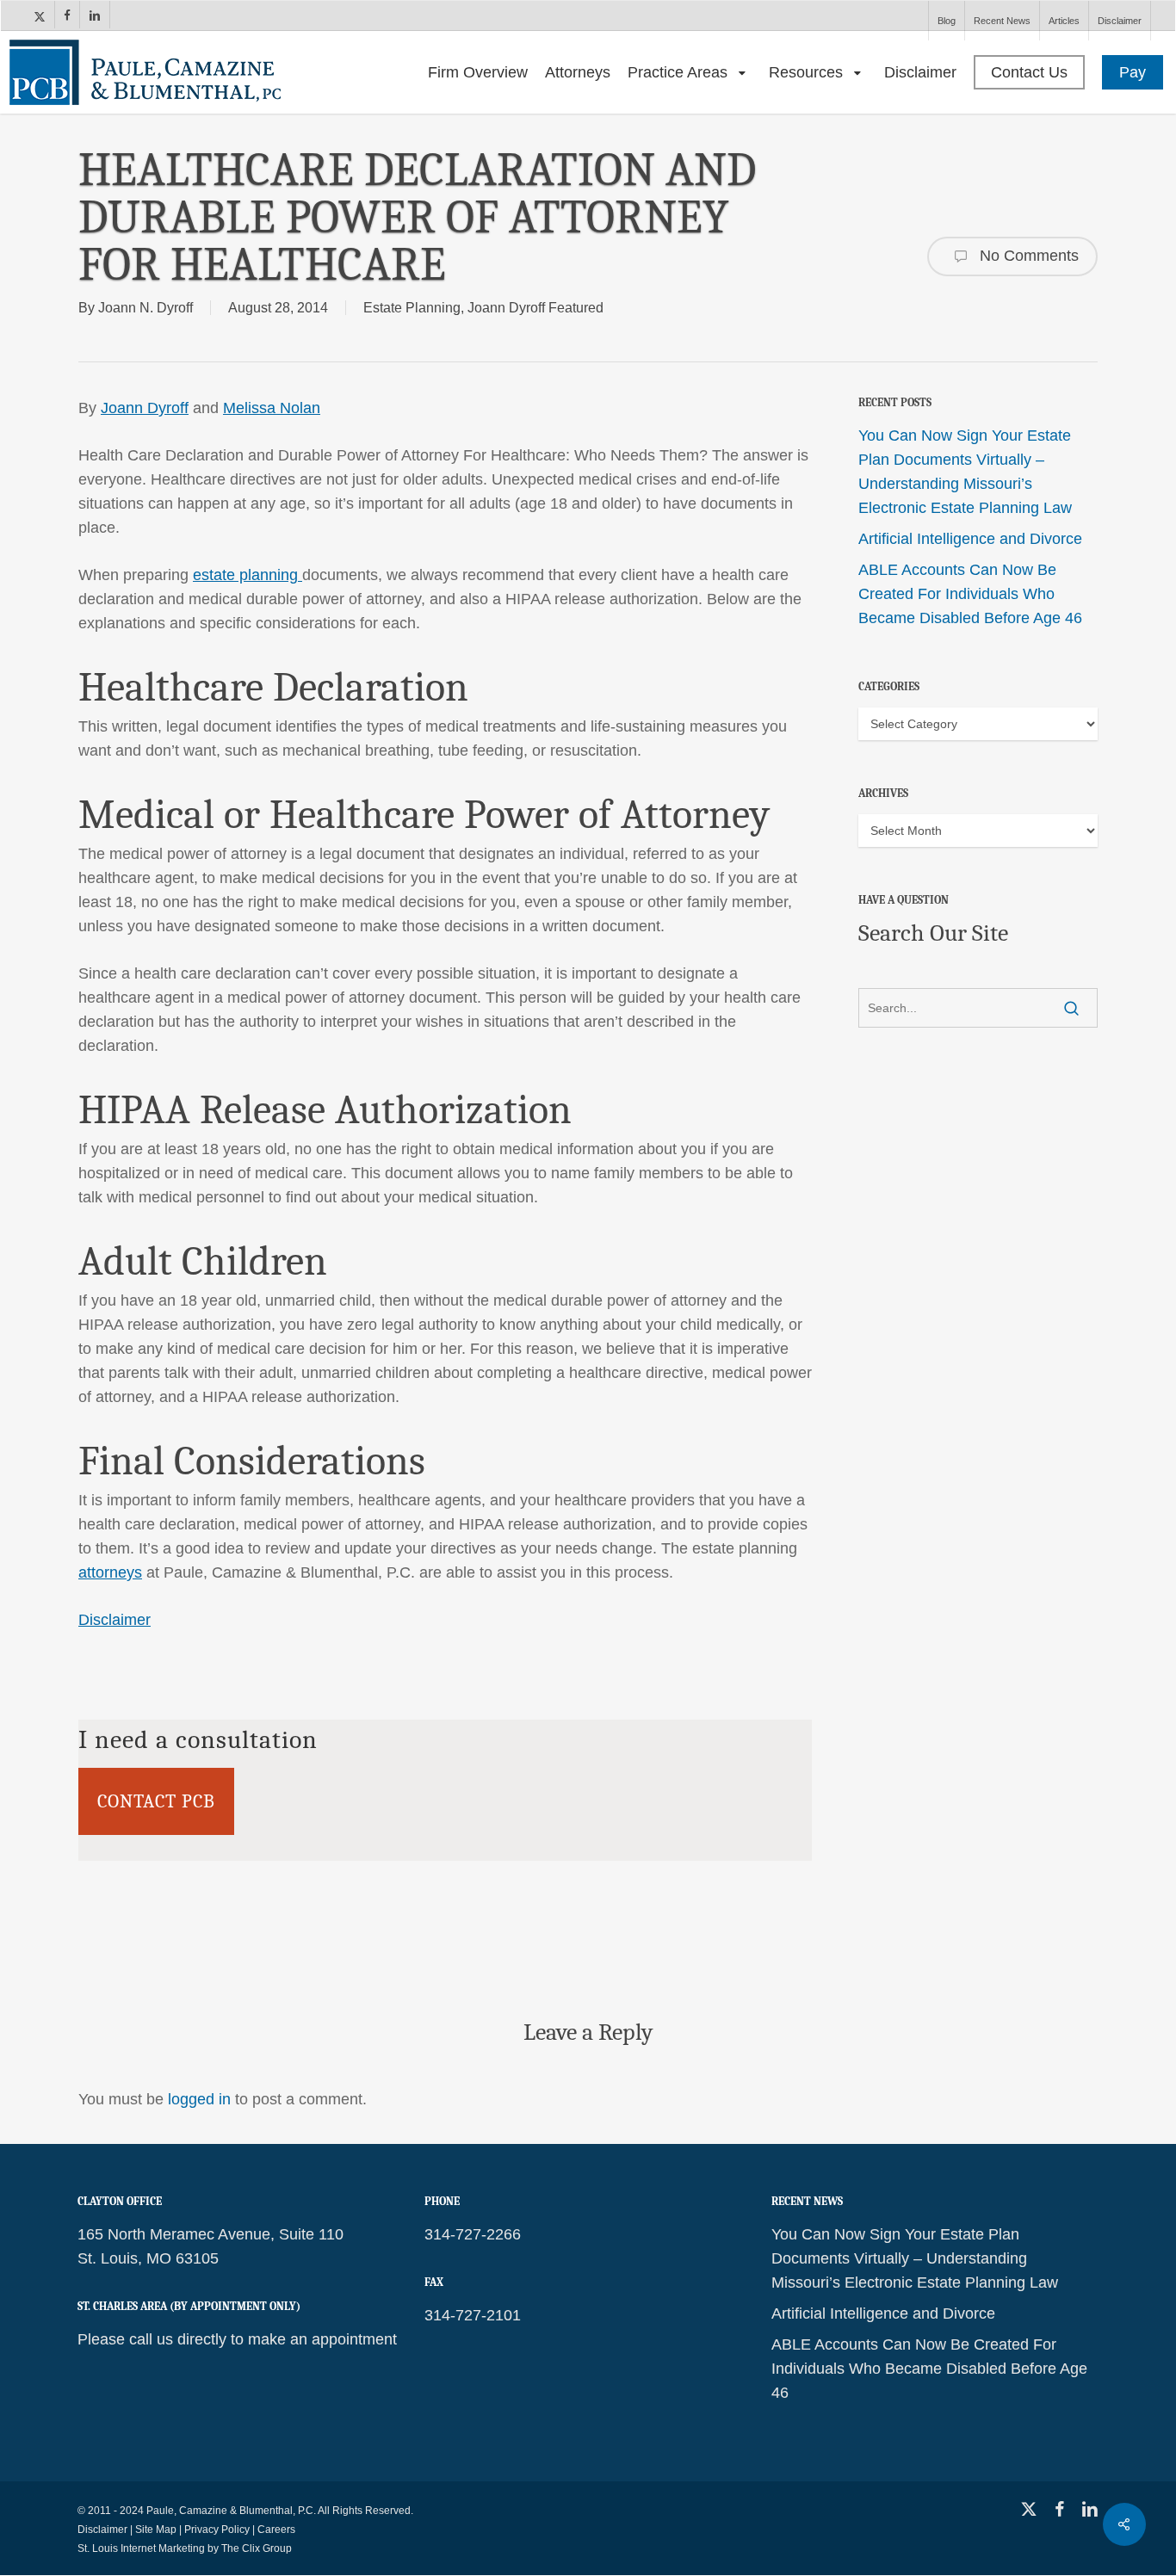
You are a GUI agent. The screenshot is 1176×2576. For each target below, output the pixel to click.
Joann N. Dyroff (145, 308)
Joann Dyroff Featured (535, 308)
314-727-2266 (473, 2234)
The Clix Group (257, 2548)
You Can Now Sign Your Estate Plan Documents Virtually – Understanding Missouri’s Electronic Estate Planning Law (965, 472)
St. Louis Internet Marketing (141, 2548)
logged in (199, 2099)
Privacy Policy (217, 2530)
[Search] (1071, 1008)
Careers (276, 2530)
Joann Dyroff (145, 408)
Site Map (156, 2530)
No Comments (1027, 255)
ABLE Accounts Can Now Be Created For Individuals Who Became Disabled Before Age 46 (970, 594)
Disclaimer (115, 1620)
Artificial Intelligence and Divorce (970, 539)
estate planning (248, 575)
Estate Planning (412, 308)
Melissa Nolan (272, 408)
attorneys (110, 1572)
